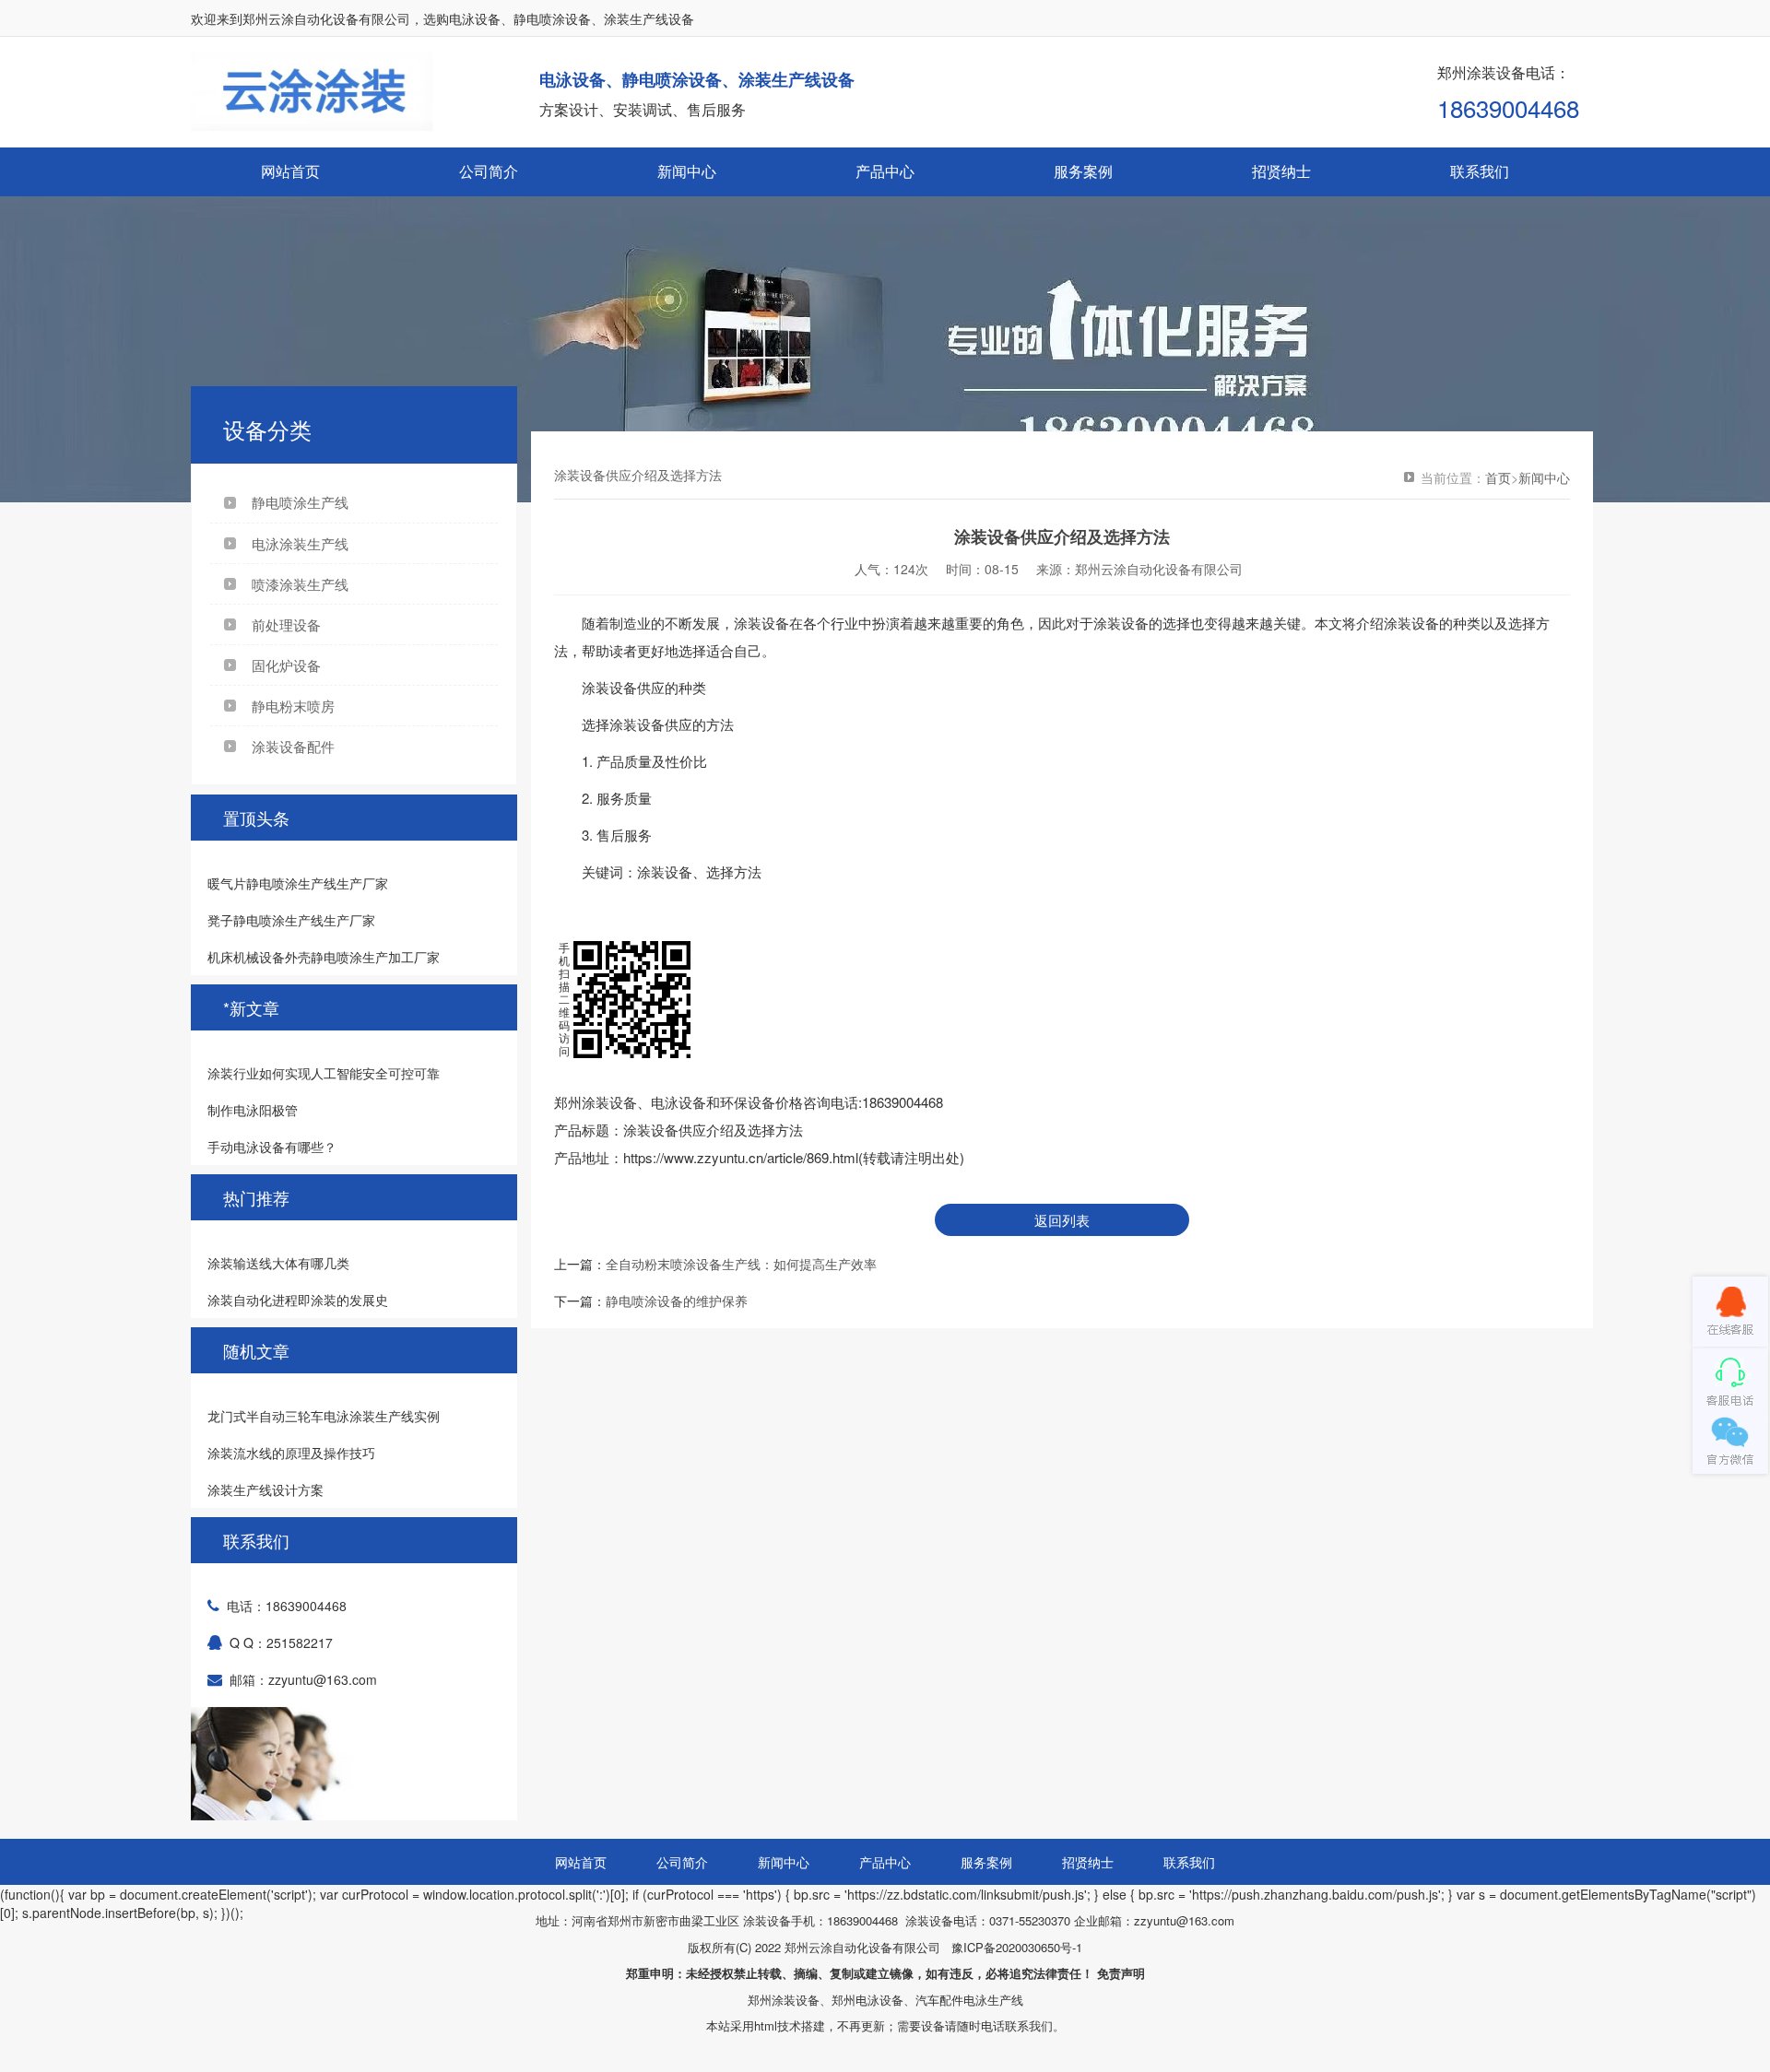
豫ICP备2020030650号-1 (1017, 1947)
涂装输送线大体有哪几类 (278, 1263)
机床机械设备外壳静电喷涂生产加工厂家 (324, 957)
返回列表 (1062, 1220)
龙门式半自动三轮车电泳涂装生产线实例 (324, 1416)
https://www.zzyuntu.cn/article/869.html (741, 1157)
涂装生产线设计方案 (265, 1489)
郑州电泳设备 (867, 2000)
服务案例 (1083, 171)
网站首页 (290, 171)
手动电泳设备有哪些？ (272, 1147)
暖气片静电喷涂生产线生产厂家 (298, 883)
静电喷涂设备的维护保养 (677, 1301)
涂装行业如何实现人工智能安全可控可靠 (324, 1073)
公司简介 (489, 171)
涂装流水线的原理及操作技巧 (291, 1453)
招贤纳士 (1281, 171)
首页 (1498, 477)
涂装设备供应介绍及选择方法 (713, 1130)
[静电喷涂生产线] (885, 307)
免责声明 (1121, 1973)
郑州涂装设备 (784, 2000)
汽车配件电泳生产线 (969, 2000)
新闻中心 (687, 171)
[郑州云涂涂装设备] (1730, 1312)
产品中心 (885, 171)
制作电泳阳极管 (253, 1110)
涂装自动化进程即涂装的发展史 (298, 1300)
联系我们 (1480, 171)
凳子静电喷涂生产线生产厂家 (291, 920)
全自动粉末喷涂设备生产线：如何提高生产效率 (741, 1264)
